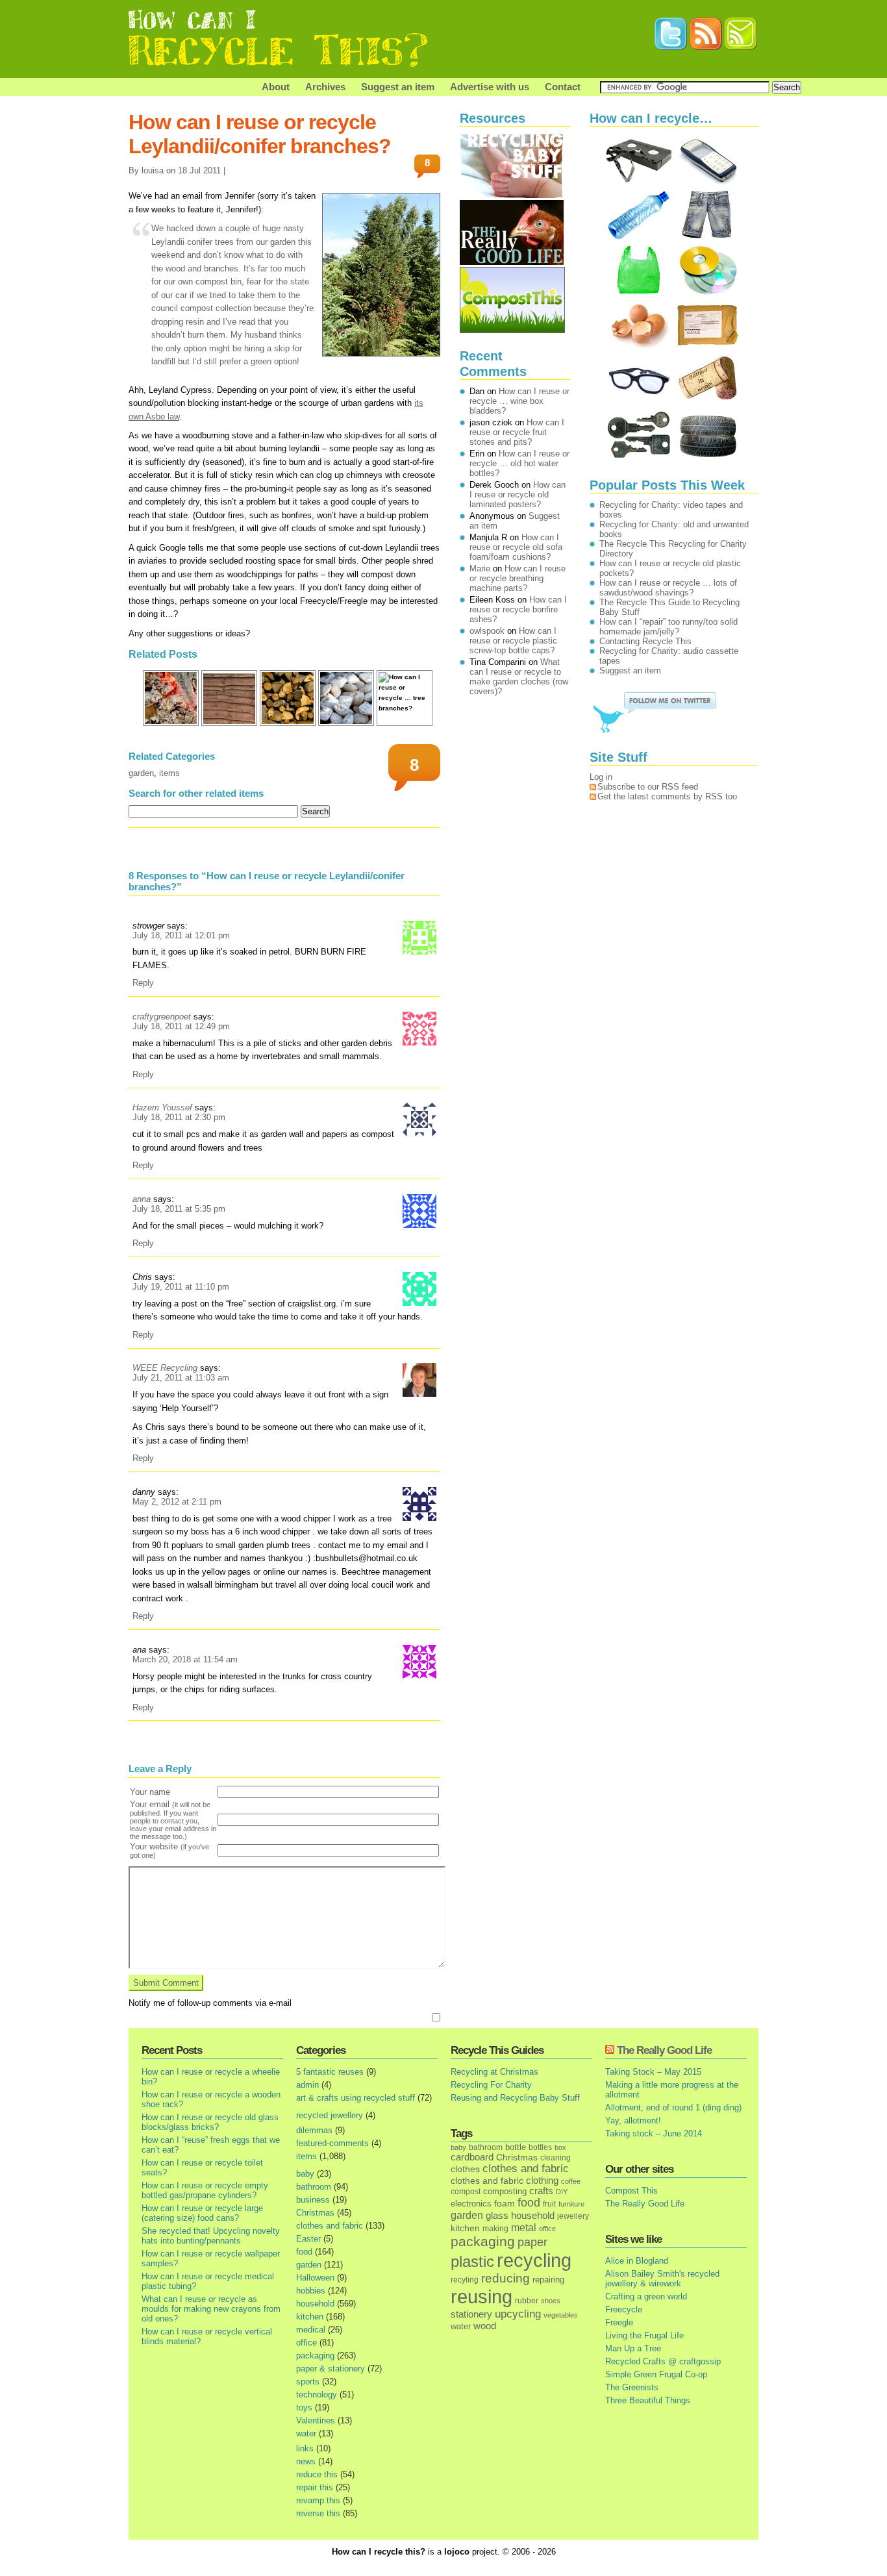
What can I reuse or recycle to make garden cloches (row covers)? (519, 677)
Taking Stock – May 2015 (653, 2072)
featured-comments (332, 2143)
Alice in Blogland (637, 2261)
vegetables (561, 2315)
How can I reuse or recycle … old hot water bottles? (519, 463)
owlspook (487, 631)
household (315, 2304)
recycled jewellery (330, 2115)
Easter (308, 2239)
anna (142, 1199)
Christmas (315, 2213)
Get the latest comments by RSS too (667, 796)
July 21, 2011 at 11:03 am (181, 1378)
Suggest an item (398, 87)
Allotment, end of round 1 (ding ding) (673, 2107)
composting (505, 2191)
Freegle (619, 2322)
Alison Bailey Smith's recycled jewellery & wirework (662, 2279)
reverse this (318, 2513)
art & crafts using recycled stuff (356, 2098)
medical (311, 2330)
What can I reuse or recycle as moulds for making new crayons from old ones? (211, 2309)
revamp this (318, 2500)
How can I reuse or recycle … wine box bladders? (519, 401)
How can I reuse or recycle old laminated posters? (518, 494)
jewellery (573, 2216)
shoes (551, 2301)
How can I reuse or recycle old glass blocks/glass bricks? (210, 2122)
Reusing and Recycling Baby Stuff (515, 2098)
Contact (563, 87)
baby (305, 2174)
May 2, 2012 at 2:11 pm (177, 1502)
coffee (571, 2181)
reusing (481, 2296)
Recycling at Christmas (494, 2072)
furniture (571, 2204)
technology (317, 2395)
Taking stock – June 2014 (654, 2133)
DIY (562, 2192)
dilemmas (314, 2130)
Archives (325, 87)
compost (466, 2192)
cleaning (556, 2157)
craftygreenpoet (162, 1017)
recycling (534, 2260)
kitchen (310, 2317)
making (495, 2228)
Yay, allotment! (633, 2120)
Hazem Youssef (162, 1107)
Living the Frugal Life (644, 2335)
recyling (465, 2280)
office (306, 2343)
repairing (548, 2280)
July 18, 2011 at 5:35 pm (179, 1209)
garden (141, 773)
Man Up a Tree (633, 2348)
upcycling (518, 2314)
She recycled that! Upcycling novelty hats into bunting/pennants (211, 2236)
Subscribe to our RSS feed (648, 787)
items (169, 773)
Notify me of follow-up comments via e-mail (210, 2003)
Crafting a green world (646, 2296)
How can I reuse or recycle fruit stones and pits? (517, 432)
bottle (516, 2147)
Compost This (631, 2191)
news (306, 2461)
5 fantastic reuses (330, 2072)
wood (485, 2326)
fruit (549, 2204)
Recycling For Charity (491, 2085)
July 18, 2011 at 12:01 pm (181, 935)
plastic (472, 2262)
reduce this (317, 2474)
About (276, 87)
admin (307, 2085)
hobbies (311, 2291)
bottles (540, 2147)
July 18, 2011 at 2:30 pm (179, 1117)
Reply (143, 983)
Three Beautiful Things (648, 2400)
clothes (465, 2169)
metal (524, 2227)
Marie (480, 569)
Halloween (315, 2278)
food (304, 2252)
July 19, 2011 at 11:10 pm (181, 1287)
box (560, 2147)
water (306, 2433)
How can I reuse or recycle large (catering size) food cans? (202, 2213)
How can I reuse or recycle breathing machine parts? (518, 578)
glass (497, 2216)
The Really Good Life (664, 2050)
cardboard (472, 2157)
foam (505, 2204)
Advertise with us (490, 87)
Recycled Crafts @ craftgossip (663, 2361)
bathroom (314, 2187)
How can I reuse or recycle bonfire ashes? (518, 609)
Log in (601, 777)
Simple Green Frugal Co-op (656, 2374)
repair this (315, 2487)
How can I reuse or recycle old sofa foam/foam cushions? (516, 547)
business (313, 2200)
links (305, 2448)
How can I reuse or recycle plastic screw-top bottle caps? (513, 641)
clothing (542, 2181)
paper (532, 2242)
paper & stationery (331, 2369)
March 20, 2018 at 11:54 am (185, 1659)
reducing (506, 2278)
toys (304, 2407)
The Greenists (632, 2387)
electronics (471, 2204)
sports (308, 2382)
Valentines (316, 2420)
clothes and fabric (330, 2226)
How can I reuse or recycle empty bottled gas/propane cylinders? (205, 2190)
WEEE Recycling (165, 1368)
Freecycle (624, 2309)
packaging (315, 2356)
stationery (471, 2314)
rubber (527, 2301)
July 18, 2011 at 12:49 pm (181, 1026)
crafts (541, 2191)
